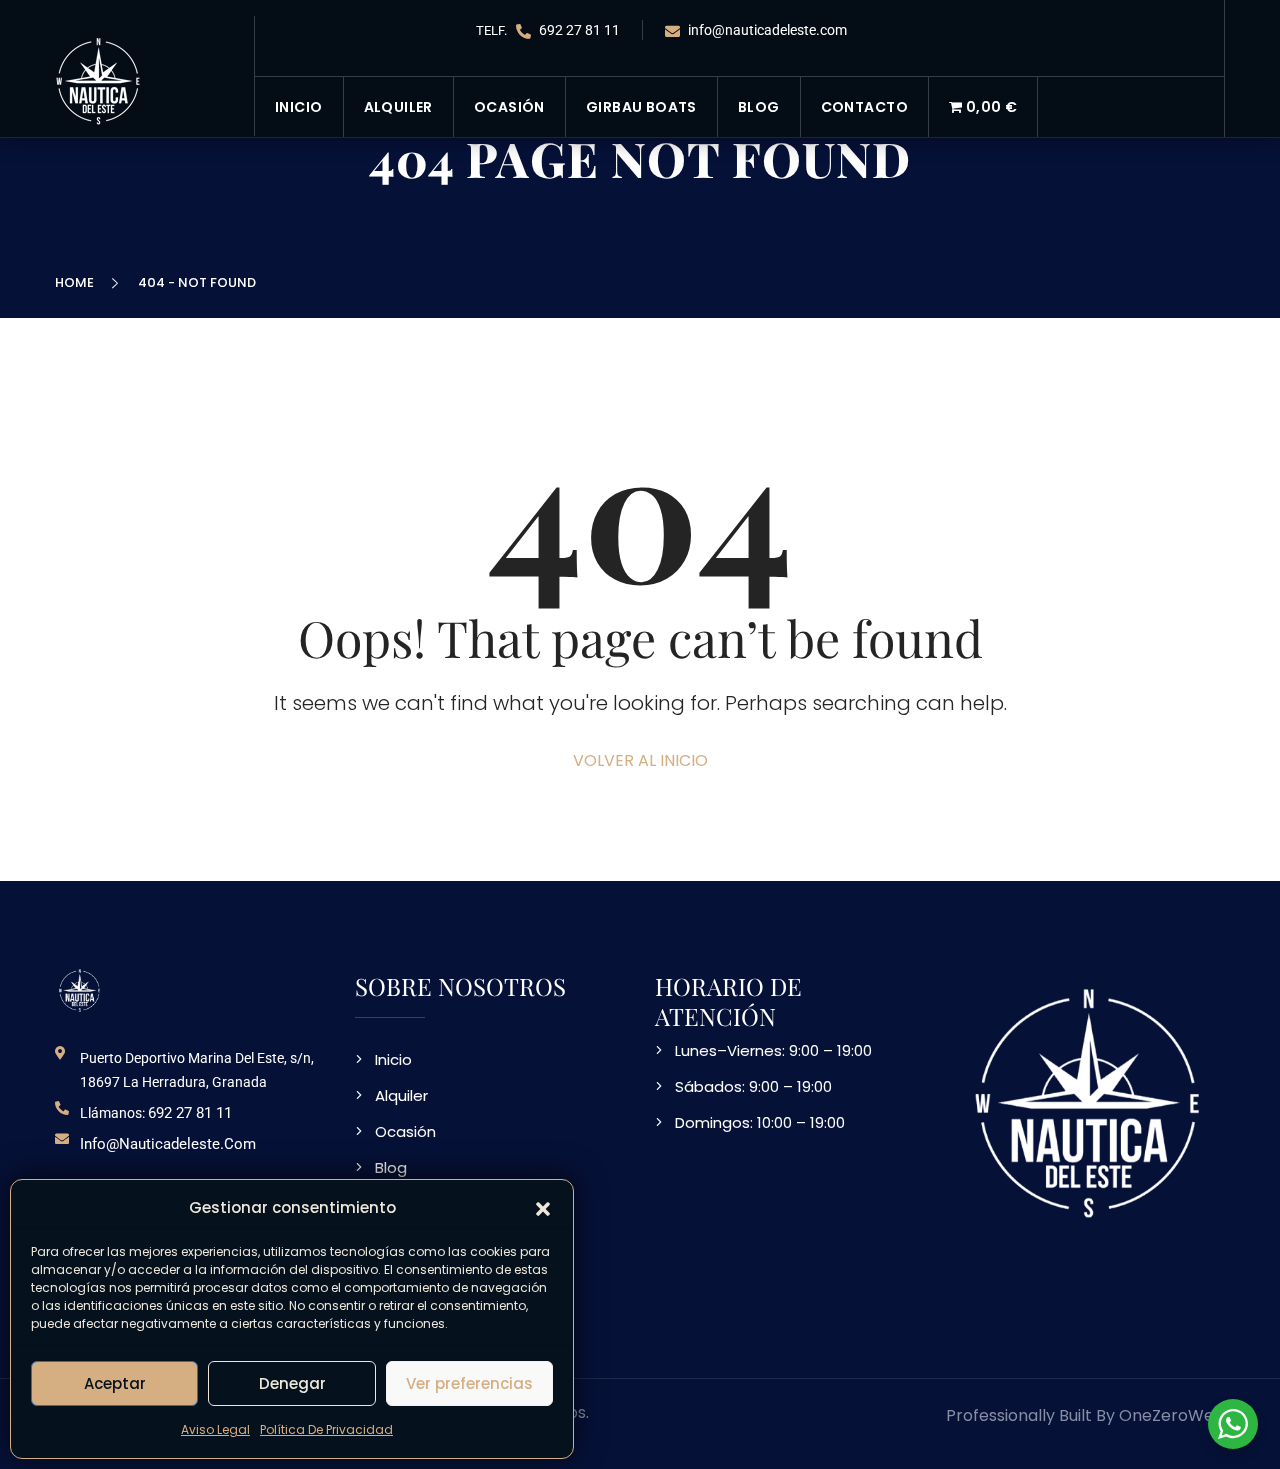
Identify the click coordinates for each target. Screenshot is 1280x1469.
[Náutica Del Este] (99, 79)
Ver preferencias (469, 1383)
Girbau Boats (641, 107)
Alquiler (398, 107)
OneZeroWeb (1172, 1415)
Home (77, 282)
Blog (759, 107)
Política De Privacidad (326, 1429)
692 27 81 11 (578, 30)
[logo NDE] (80, 989)
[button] (543, 1208)
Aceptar (115, 1383)
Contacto (864, 107)
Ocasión (509, 107)
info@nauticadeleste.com (766, 30)
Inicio (299, 107)
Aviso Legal (215, 1429)
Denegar (292, 1383)
